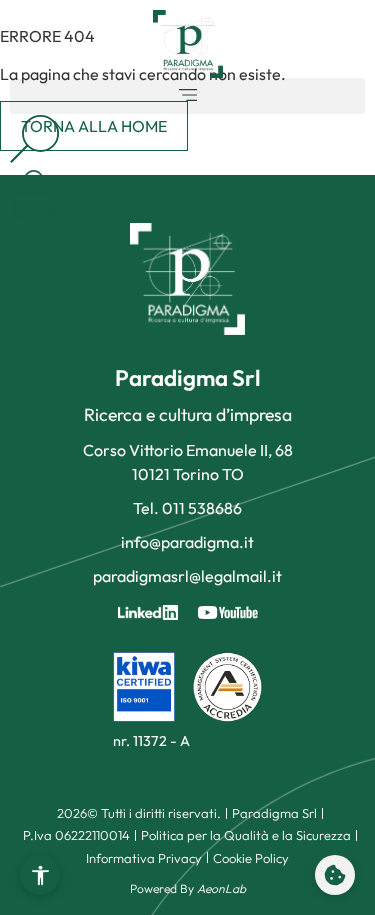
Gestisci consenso (335, 875)
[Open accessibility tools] (40, 875)
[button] (187, 96)
